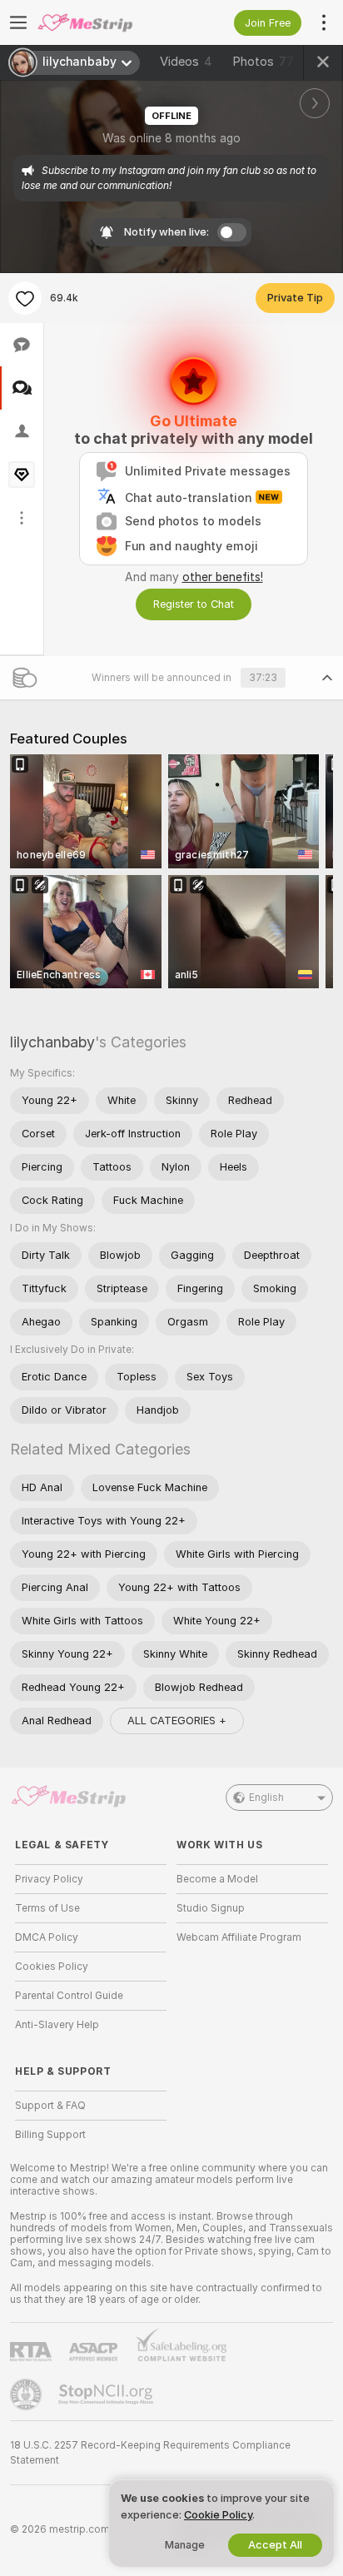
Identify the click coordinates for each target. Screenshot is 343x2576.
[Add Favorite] (25, 298)
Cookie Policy (218, 2515)
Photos (263, 62)
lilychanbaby (52, 1042)
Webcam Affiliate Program (239, 1937)
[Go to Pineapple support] (27, 2394)
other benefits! (223, 577)
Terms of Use (47, 1908)
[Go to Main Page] (104, 22)
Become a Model (217, 1879)
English (266, 1798)
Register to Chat (194, 604)
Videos (186, 62)
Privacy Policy (49, 1879)
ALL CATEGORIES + (177, 1721)
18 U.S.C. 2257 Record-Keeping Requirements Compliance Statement (150, 2453)
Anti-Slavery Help (57, 2025)
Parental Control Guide (69, 1996)
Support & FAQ (50, 2106)
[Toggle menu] (18, 22)
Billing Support (50, 2135)
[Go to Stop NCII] (107, 2394)
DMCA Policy (47, 1937)
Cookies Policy (52, 1967)
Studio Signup (211, 1908)
